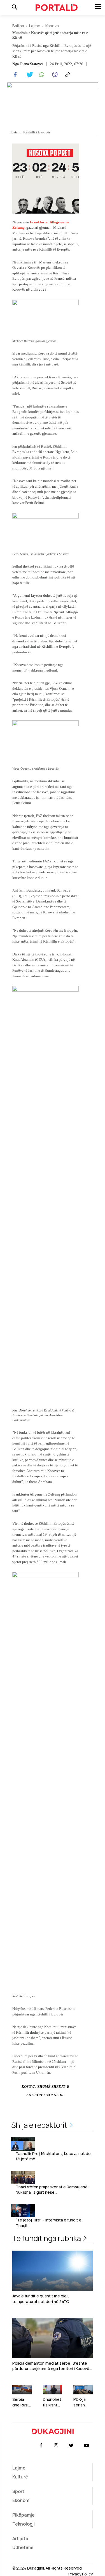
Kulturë (20, 2477)
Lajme (35, 26)
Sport (18, 2491)
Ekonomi (21, 2500)
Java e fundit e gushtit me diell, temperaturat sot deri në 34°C (41, 2299)
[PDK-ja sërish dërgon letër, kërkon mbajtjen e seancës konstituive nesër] (83, 2390)
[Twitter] (28, 75)
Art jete (20, 2538)
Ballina (18, 26)
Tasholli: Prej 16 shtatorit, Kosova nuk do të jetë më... (53, 2156)
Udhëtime (23, 2547)
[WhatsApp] (41, 75)
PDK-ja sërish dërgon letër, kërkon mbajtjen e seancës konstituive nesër (82, 2402)
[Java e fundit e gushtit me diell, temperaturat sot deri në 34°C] (53, 2271)
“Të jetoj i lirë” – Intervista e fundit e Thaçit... (49, 2223)
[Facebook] (15, 75)
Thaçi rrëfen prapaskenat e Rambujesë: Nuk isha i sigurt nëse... (52, 2190)
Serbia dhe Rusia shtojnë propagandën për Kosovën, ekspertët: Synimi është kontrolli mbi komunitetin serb (22, 2402)
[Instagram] (56, 2446)
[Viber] (54, 75)
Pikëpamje (24, 2515)
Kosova (52, 26)
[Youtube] (87, 2446)
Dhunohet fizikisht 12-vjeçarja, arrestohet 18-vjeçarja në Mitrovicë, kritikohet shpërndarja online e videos (52, 2402)
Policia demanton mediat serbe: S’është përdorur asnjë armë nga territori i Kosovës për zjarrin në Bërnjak (52, 2366)
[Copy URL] (67, 75)
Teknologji (24, 2524)
